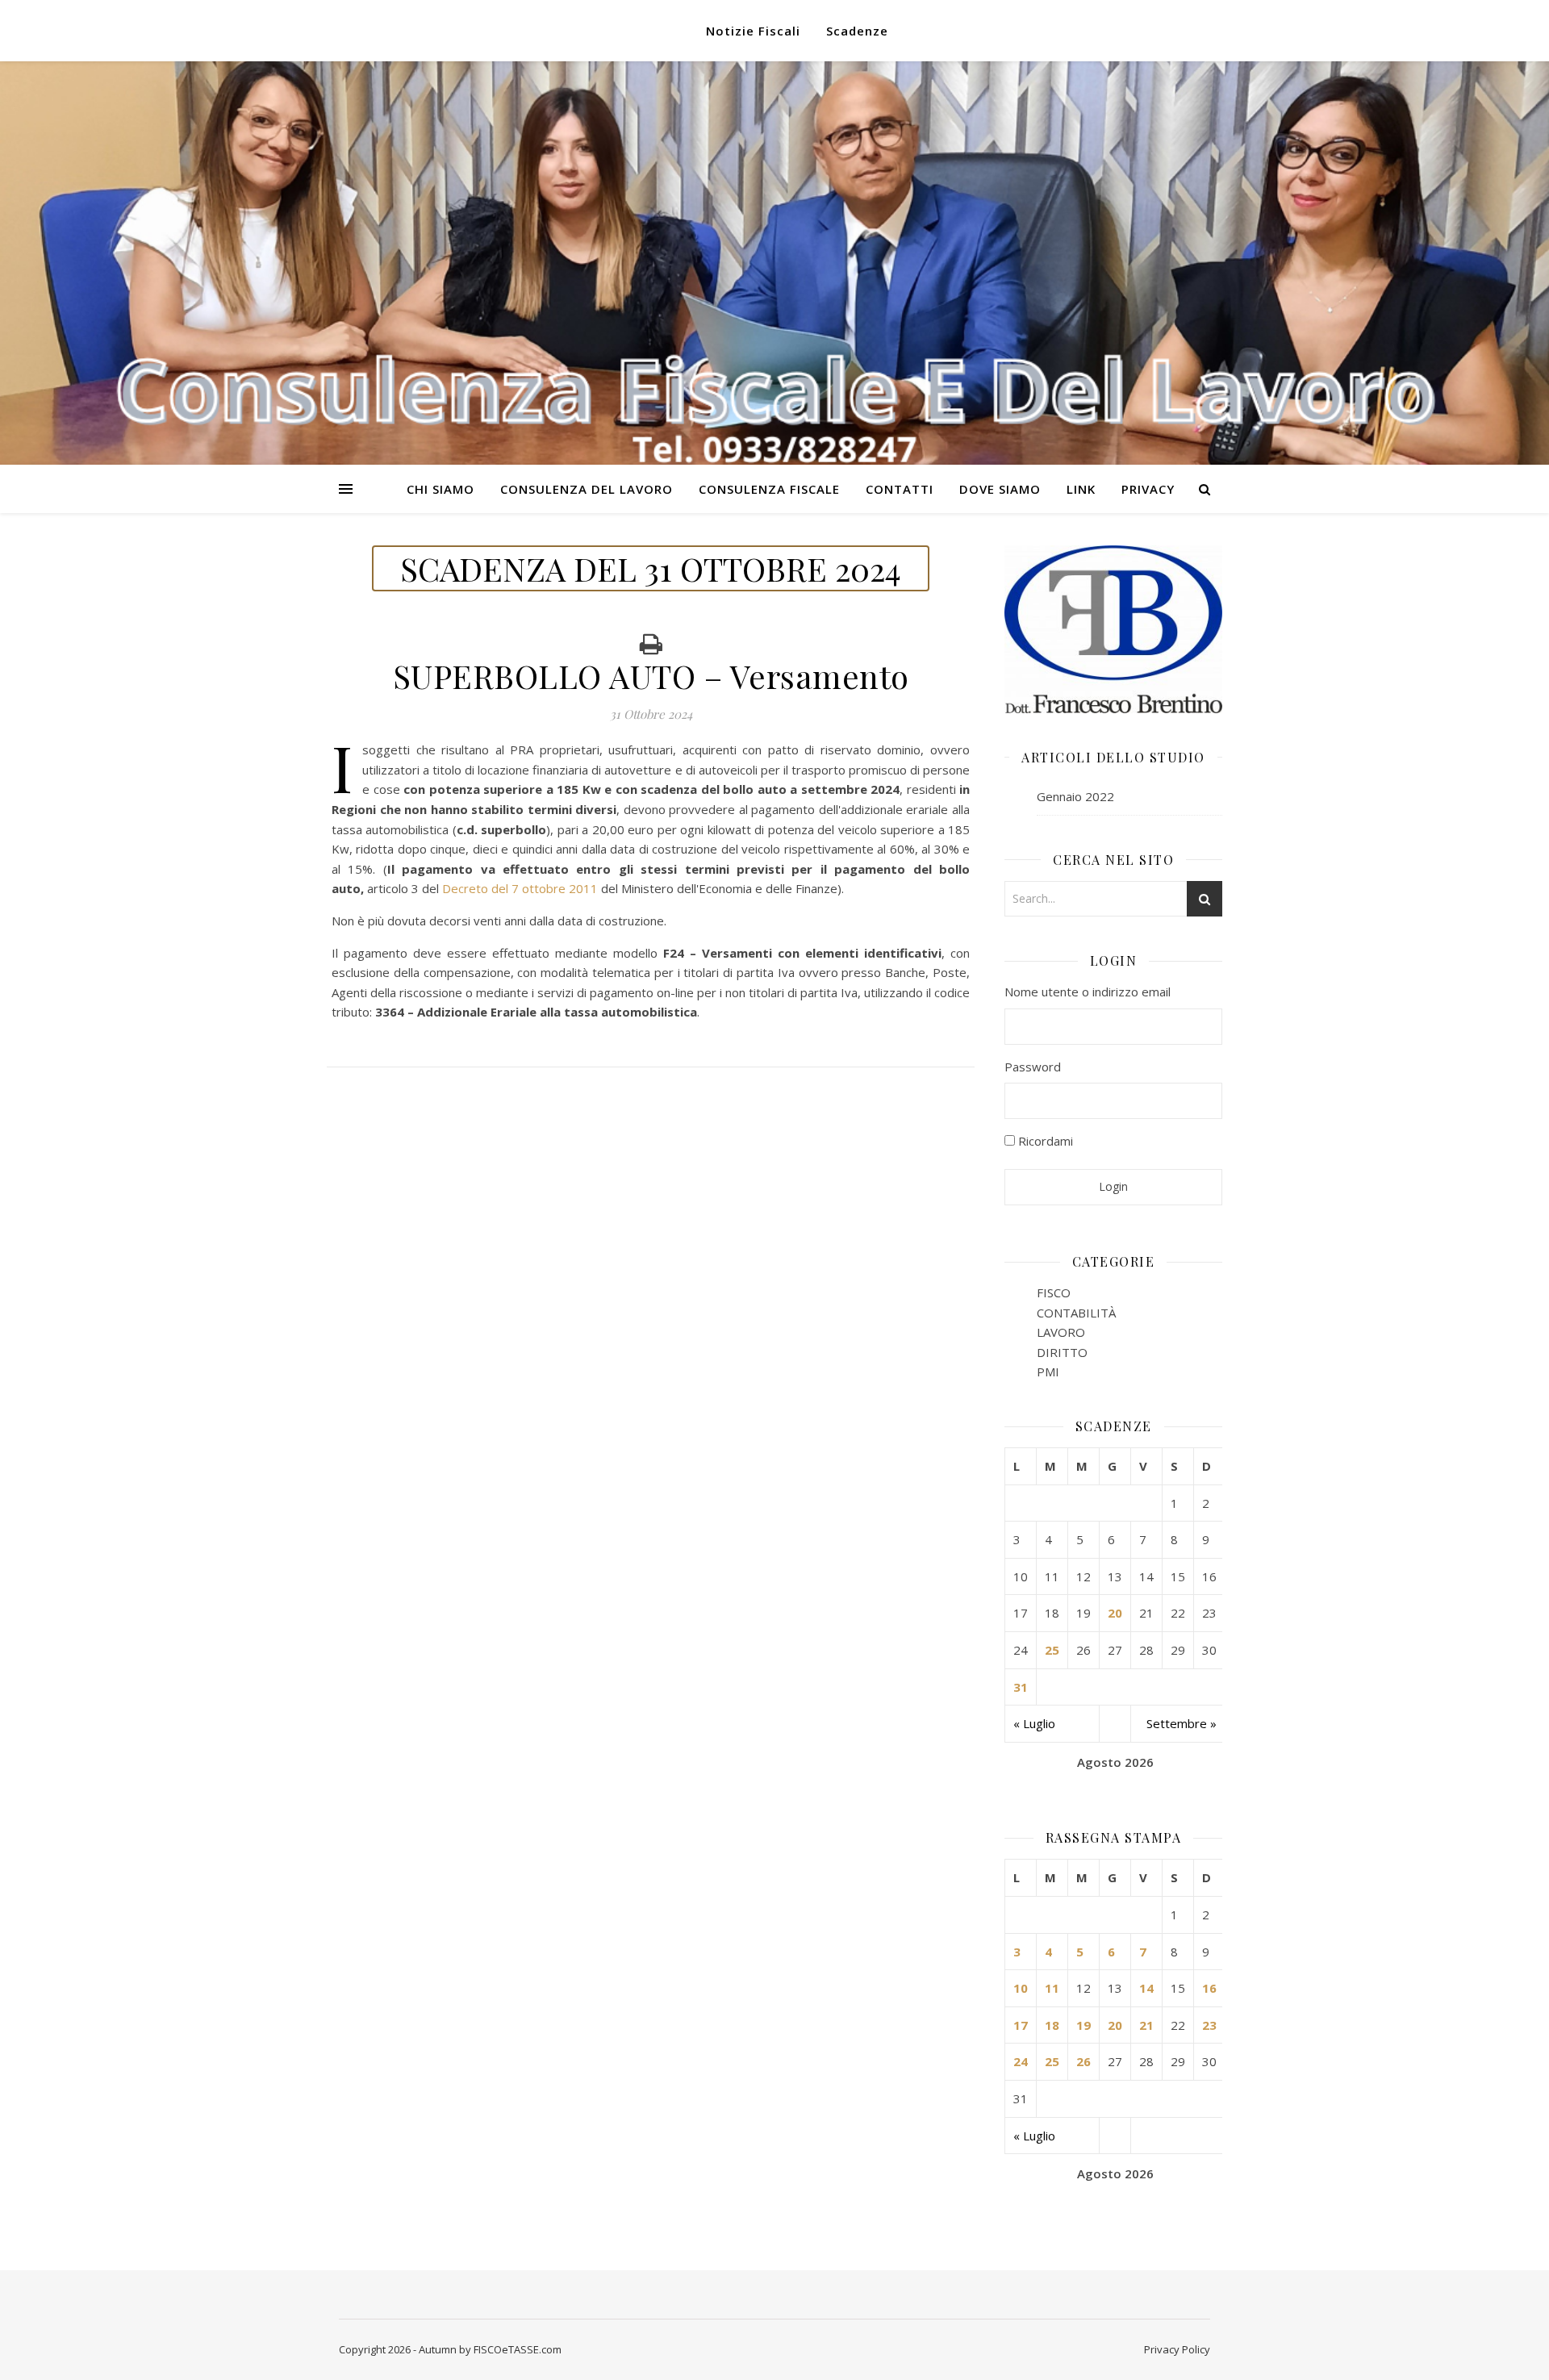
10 (1021, 1988)
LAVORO (1061, 1332)
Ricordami (1044, 1141)
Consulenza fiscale (769, 489)
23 (1209, 2025)
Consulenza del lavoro (587, 489)
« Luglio (1034, 1723)
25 (1052, 1650)
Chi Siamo (440, 489)
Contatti (900, 489)
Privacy (1148, 489)
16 (1209, 1988)
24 (1021, 2061)
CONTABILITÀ (1076, 1313)
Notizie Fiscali (753, 31)
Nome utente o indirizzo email (1088, 992)
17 (1021, 2025)
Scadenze (857, 31)
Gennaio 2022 (1075, 796)
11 (1052, 1988)
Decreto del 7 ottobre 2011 (520, 888)
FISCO (1054, 1292)
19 (1083, 2025)
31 (1021, 1687)
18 (1052, 2025)
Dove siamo (1000, 489)
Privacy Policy (1177, 2349)
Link (1081, 489)
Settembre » (1182, 1723)
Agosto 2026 (1115, 1762)
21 (1146, 2025)
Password (1033, 1067)
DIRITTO (1062, 1352)
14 (1146, 1988)
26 (1083, 2061)
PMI (1048, 1372)
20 (1115, 1613)
